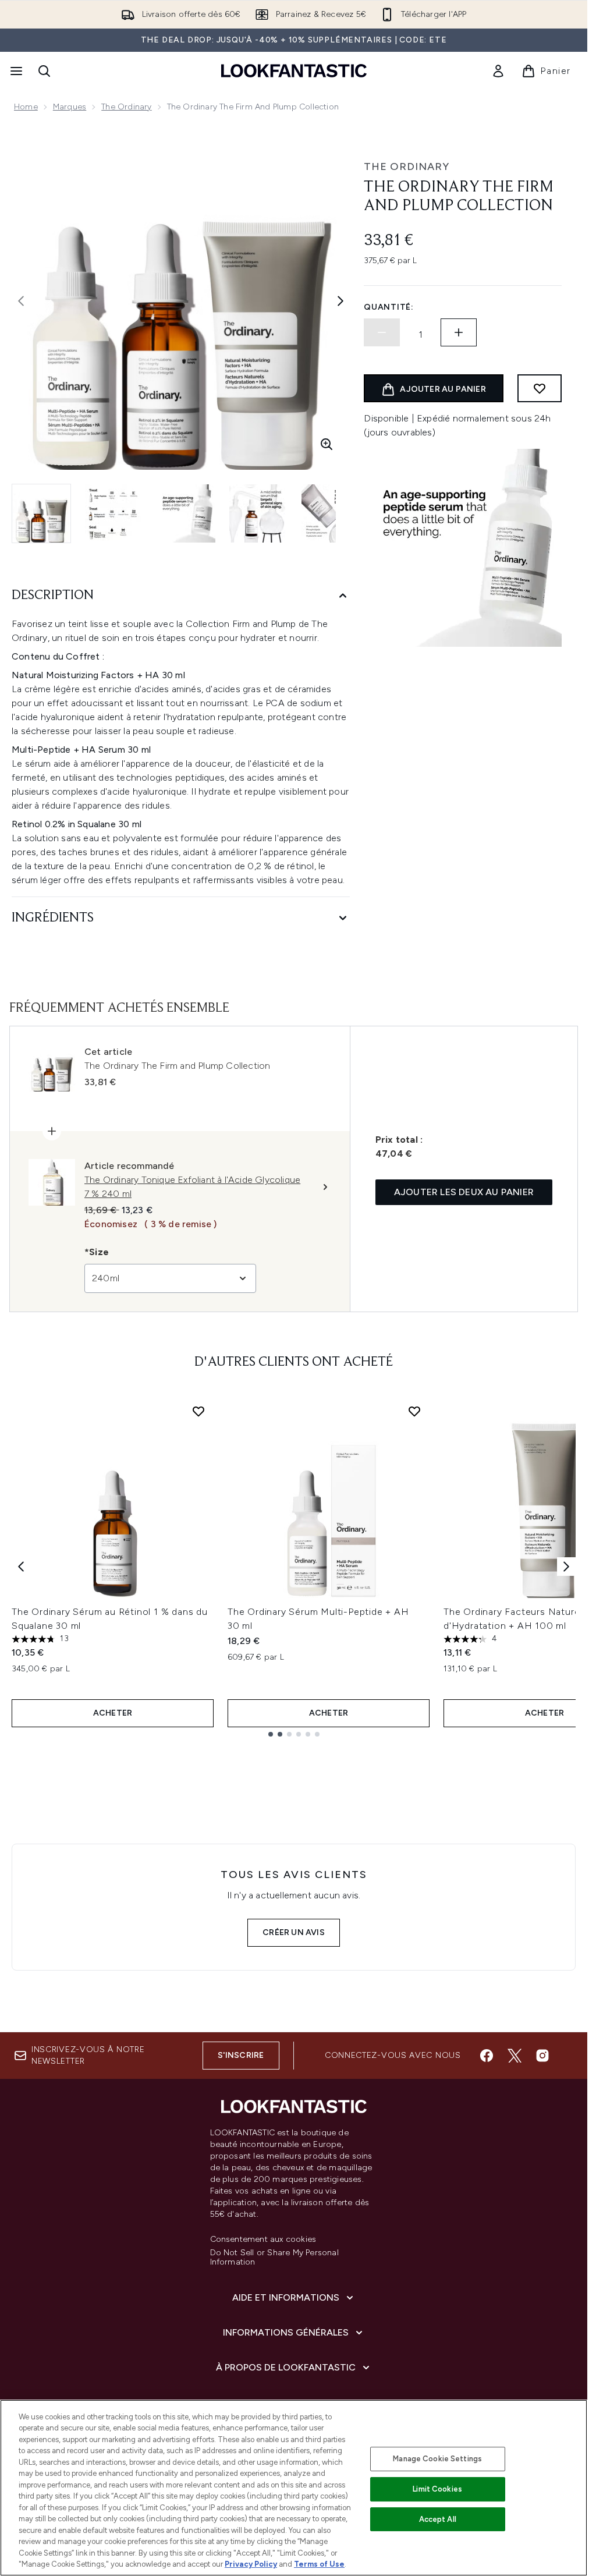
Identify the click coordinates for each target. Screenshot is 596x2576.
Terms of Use (319, 2564)
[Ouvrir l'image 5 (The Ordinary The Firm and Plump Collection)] (331, 513)
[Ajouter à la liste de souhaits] (540, 388)
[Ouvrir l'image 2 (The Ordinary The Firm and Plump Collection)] (114, 513)
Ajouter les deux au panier (464, 1192)
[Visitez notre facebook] (487, 2056)
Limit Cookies (437, 2489)
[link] (498, 71)
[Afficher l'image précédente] (21, 301)
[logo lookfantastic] (294, 71)
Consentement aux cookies (263, 2240)
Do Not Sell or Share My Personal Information (274, 2258)
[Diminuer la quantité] (382, 332)
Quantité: (389, 307)
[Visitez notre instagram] (542, 2056)
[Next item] (566, 1567)
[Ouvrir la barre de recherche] (44, 71)
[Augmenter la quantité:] (459, 332)
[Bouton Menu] (15, 71)
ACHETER (113, 1713)
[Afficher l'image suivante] (340, 301)
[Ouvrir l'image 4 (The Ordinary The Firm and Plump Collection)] (258, 513)
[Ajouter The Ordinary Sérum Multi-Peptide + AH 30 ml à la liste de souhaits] (414, 1411)
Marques (70, 107)
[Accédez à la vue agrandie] (327, 444)
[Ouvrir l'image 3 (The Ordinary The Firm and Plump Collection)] (186, 513)
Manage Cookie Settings (437, 2459)
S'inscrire (241, 2055)
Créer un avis (294, 1932)
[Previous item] (21, 1567)
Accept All (438, 2519)
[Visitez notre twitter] (515, 2056)
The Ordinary (126, 107)
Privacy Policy (251, 2564)
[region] (294, 2488)
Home (26, 107)
